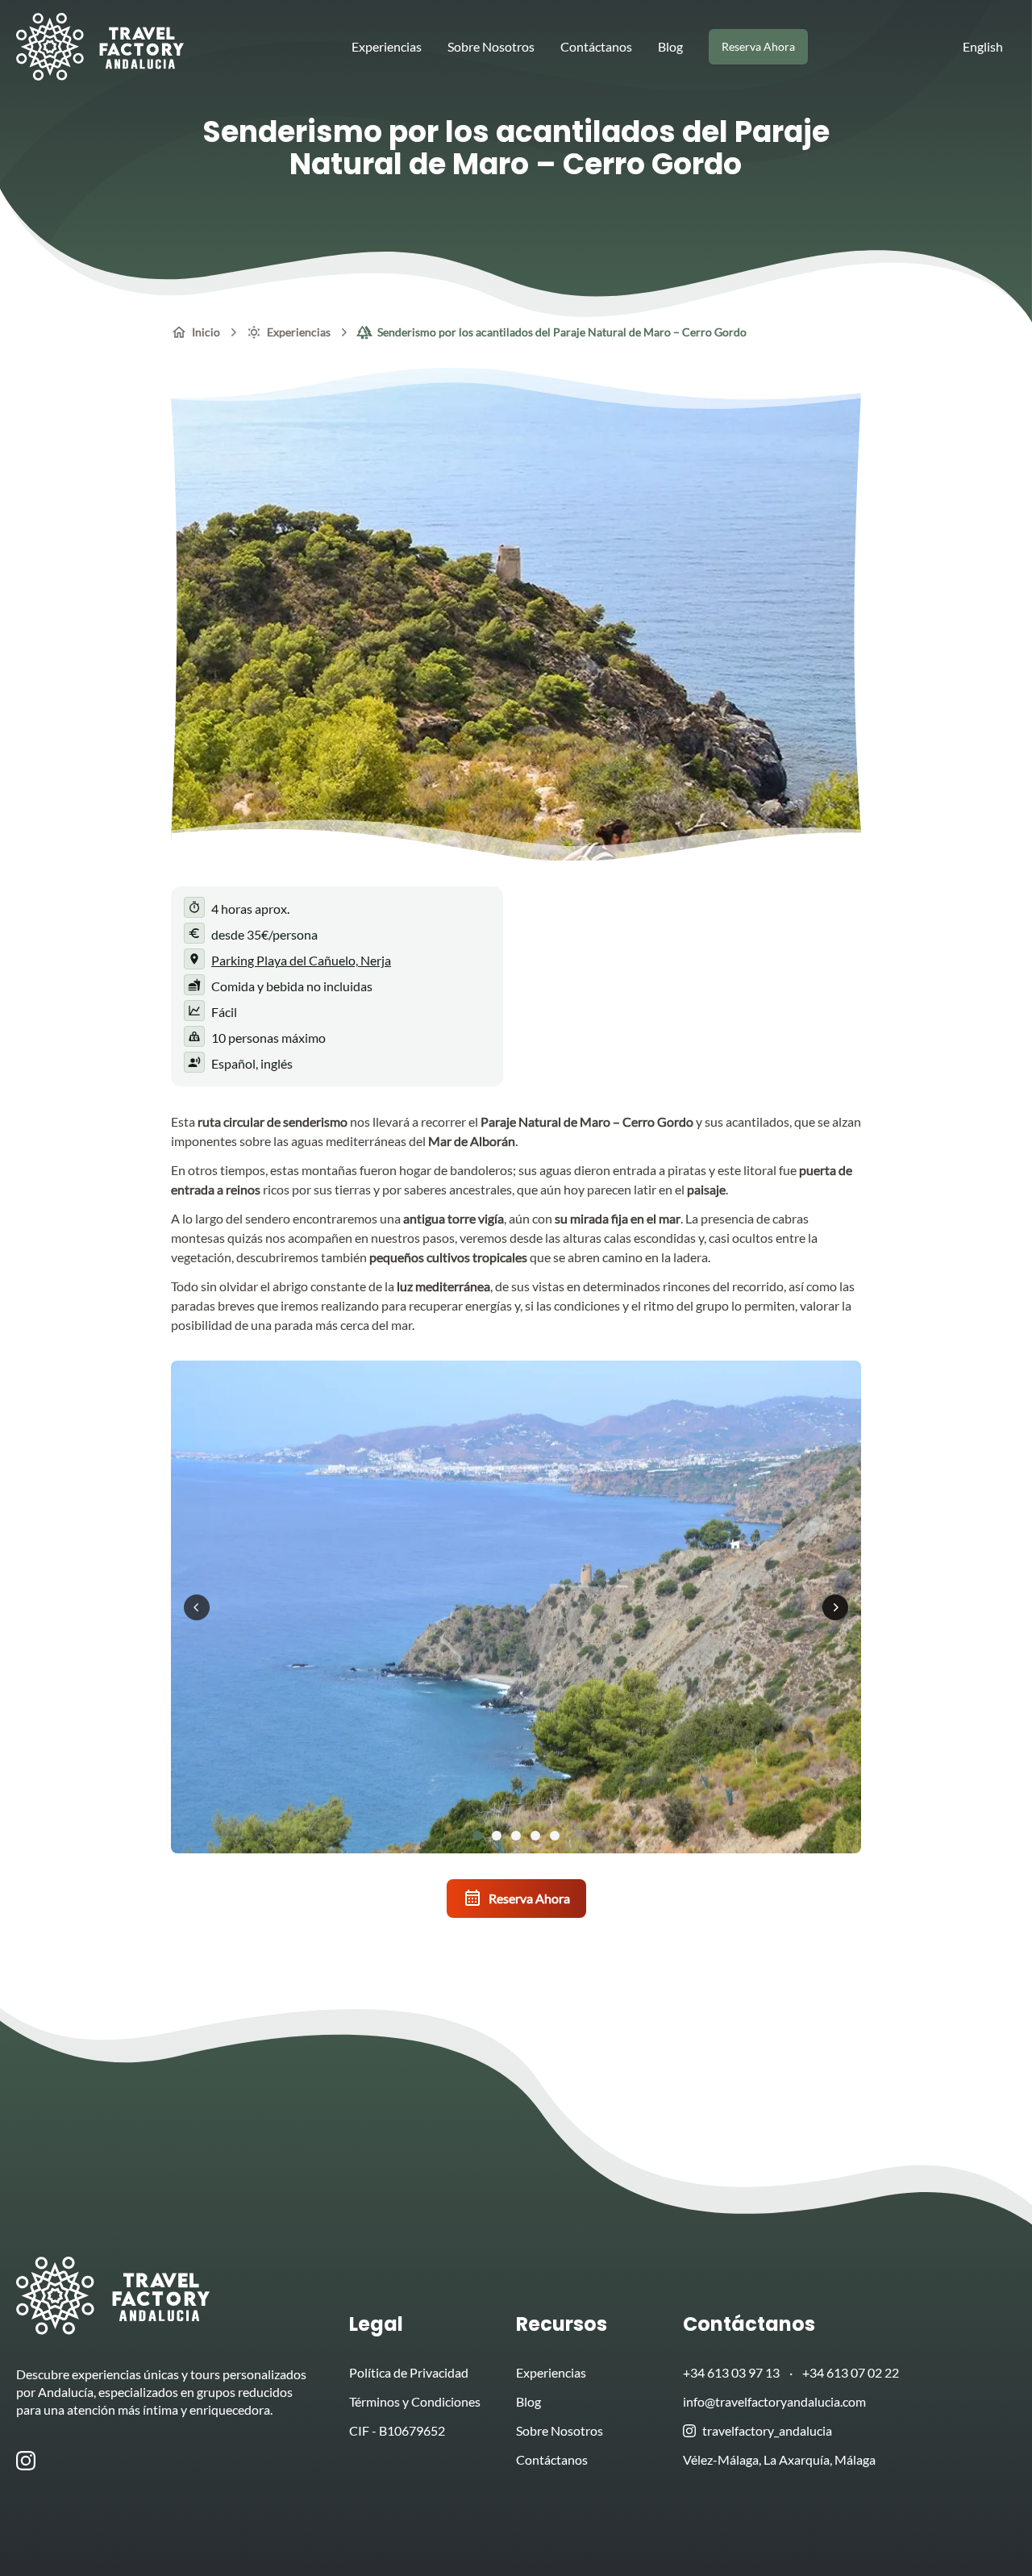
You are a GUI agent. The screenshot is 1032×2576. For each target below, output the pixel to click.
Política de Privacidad (409, 2372)
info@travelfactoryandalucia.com (774, 2401)
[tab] (477, 1836)
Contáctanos (596, 46)
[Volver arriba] (990, 2534)
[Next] (835, 1607)
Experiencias (387, 46)
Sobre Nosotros (491, 46)
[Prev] (197, 1607)
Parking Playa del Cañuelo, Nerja (301, 960)
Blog (670, 46)
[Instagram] (29, 2461)
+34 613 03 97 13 (731, 2372)
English (983, 46)
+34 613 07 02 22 (851, 2372)
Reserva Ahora (529, 1898)
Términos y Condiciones (415, 2401)
